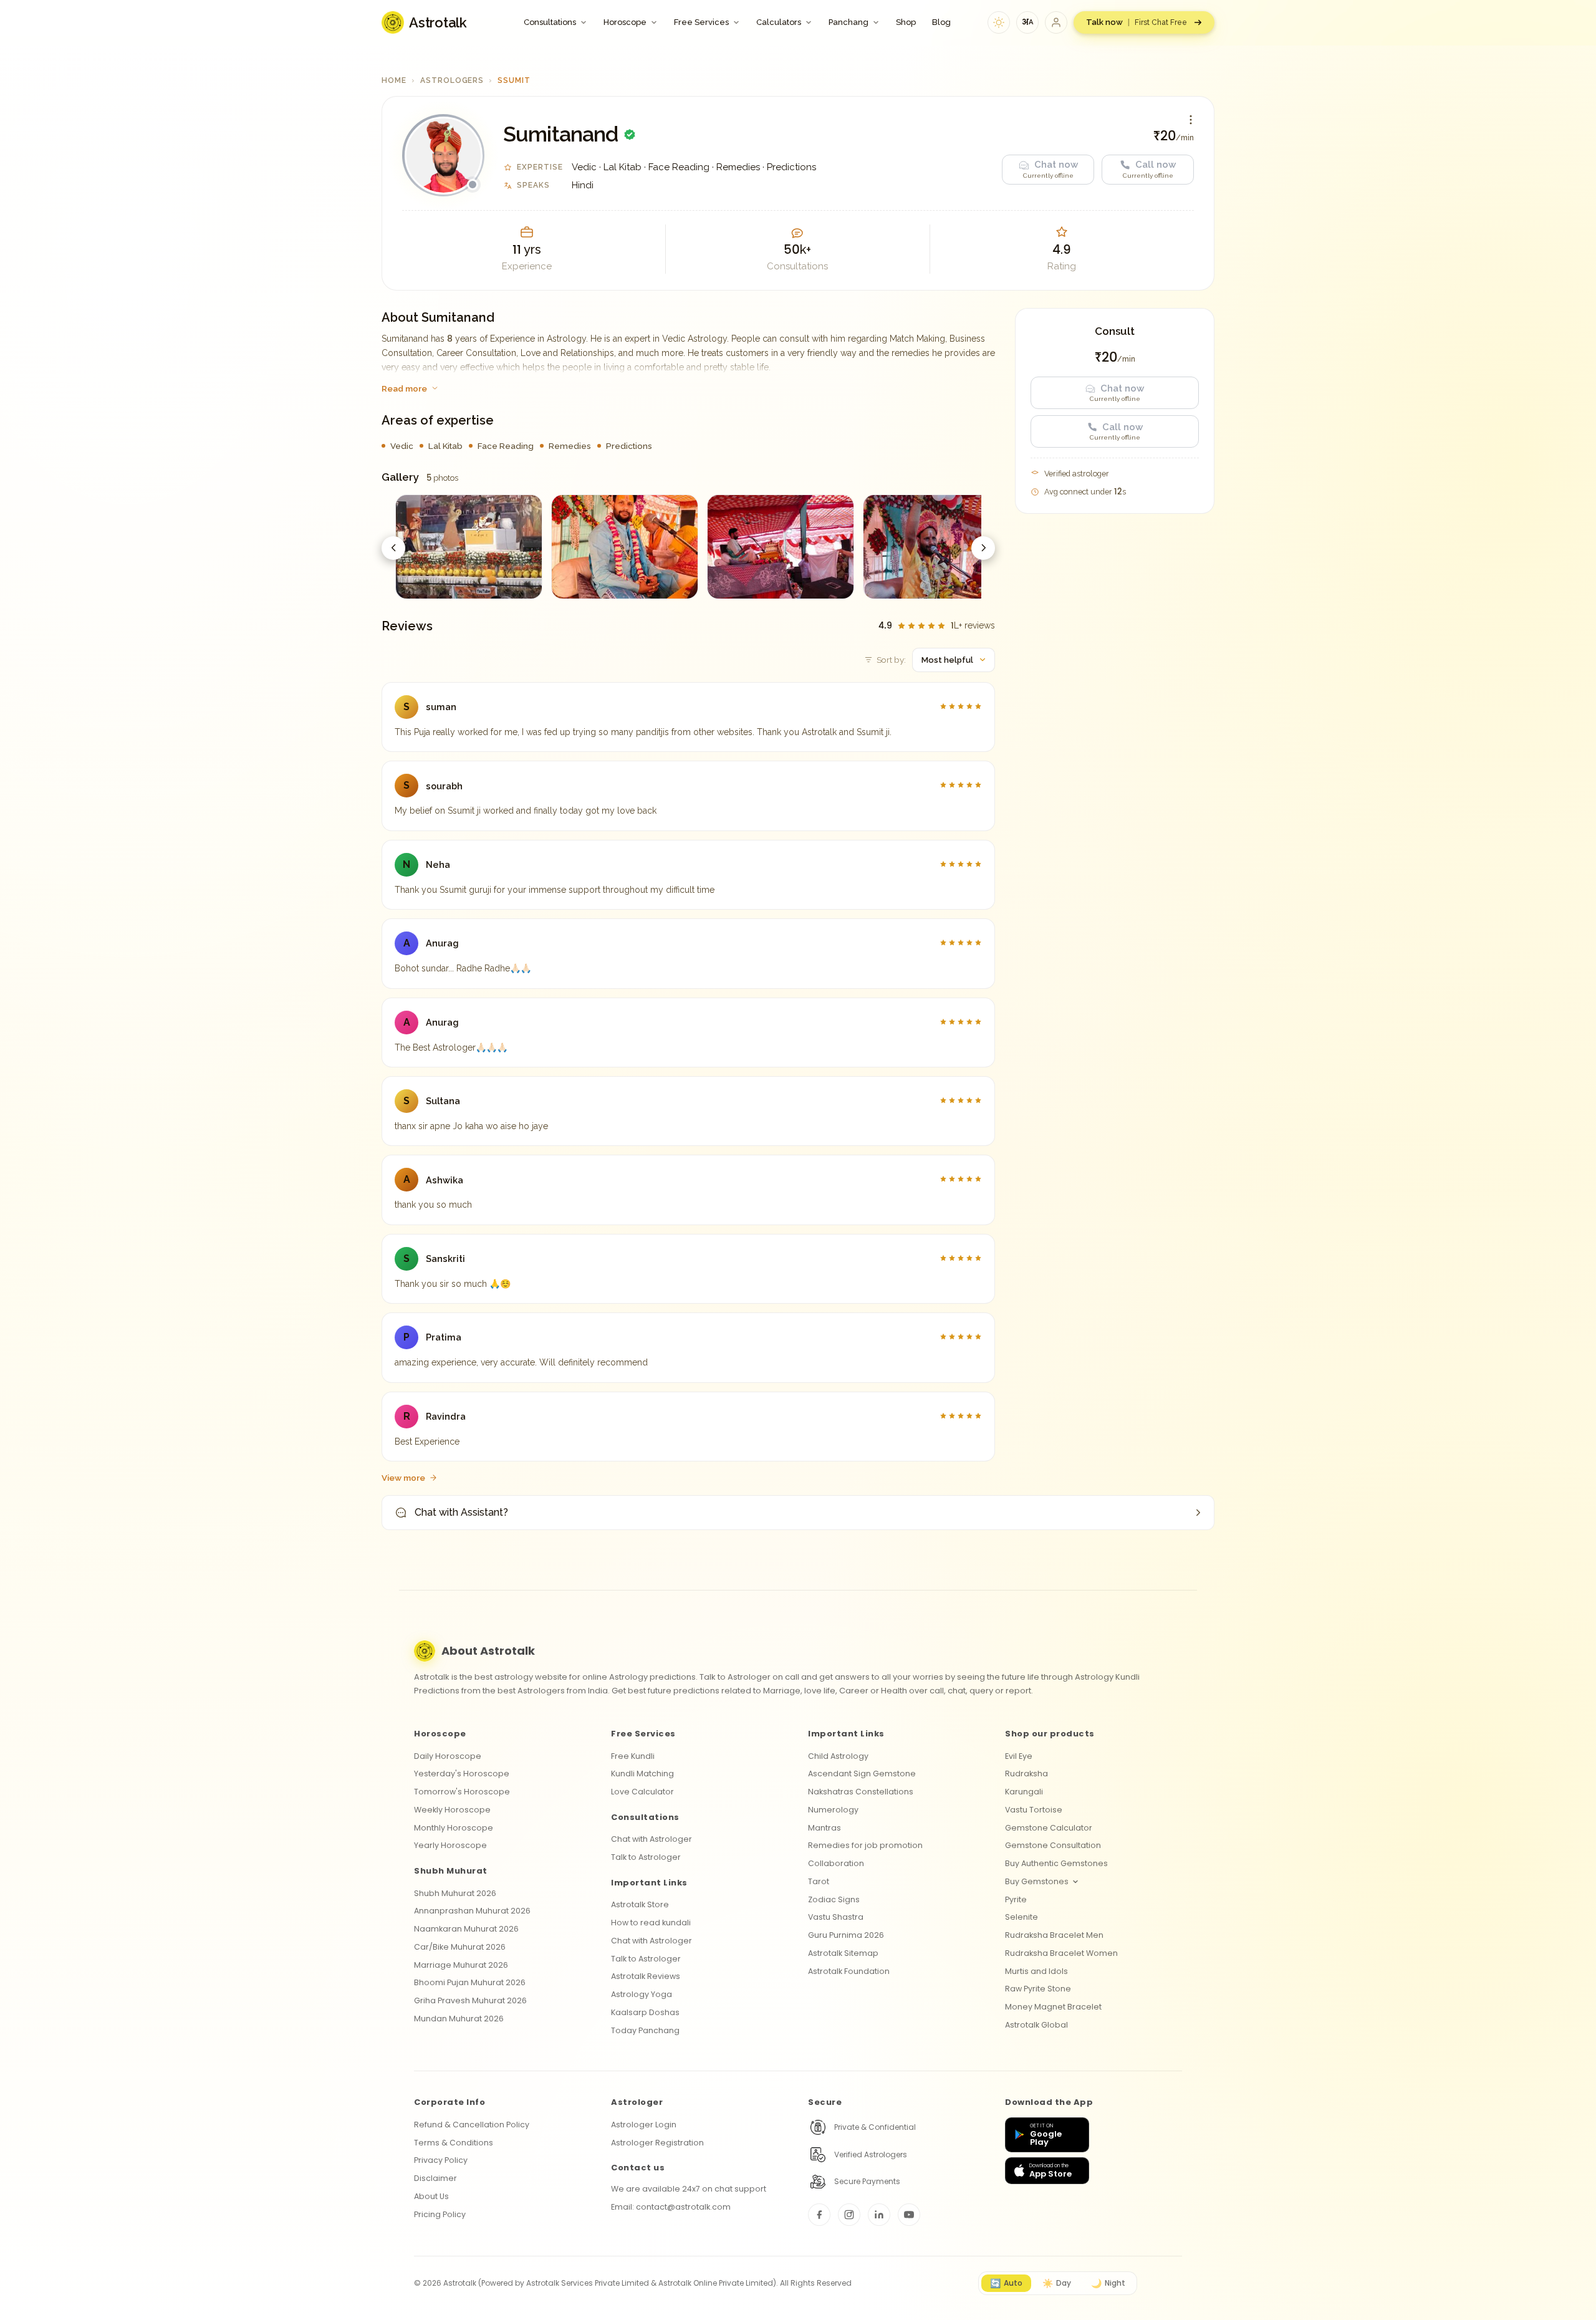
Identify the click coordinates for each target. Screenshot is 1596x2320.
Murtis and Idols (1036, 1971)
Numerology (833, 1810)
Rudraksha (1026, 1774)
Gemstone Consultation (1053, 1845)
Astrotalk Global (1036, 2025)
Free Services (701, 22)
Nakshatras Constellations (861, 1792)
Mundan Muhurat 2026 (459, 2019)
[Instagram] (849, 2215)
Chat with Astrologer (651, 1839)
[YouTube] (909, 2215)
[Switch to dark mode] (999, 22)
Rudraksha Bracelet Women (1061, 1953)
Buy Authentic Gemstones (1056, 1863)
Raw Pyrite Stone (1038, 1989)
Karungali (1024, 1792)
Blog (941, 22)
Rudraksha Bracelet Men (1054, 1935)
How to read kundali (651, 1923)
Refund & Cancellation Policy (472, 2125)
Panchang (848, 22)
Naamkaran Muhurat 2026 (466, 1929)
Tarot (819, 1881)
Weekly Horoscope (452, 1810)
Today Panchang (645, 2030)
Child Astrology (838, 1756)
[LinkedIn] (879, 2215)
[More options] (1191, 120)
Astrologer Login (644, 2125)
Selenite (1022, 1917)
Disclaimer (435, 2178)
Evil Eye (1019, 1756)
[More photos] (983, 548)
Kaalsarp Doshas (645, 2012)
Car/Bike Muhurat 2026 (460, 1947)
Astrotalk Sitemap (843, 1953)
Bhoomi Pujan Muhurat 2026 (470, 1982)
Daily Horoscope (448, 1756)
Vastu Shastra (836, 1917)
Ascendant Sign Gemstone (862, 1774)
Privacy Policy (441, 2160)
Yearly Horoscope (450, 1845)
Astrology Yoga (642, 1994)
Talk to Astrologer (646, 1857)
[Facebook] (819, 2215)
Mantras (824, 1828)
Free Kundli (633, 1756)
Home (394, 80)
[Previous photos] (393, 548)
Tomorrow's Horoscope (462, 1792)
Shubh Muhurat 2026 (455, 1893)
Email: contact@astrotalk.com (671, 2207)
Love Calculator (642, 1792)
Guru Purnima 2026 (846, 1935)
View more (403, 1478)
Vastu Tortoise (1034, 1810)
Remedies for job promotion (865, 1845)
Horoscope (625, 22)
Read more (404, 388)
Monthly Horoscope (454, 1828)
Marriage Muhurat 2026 (461, 1965)
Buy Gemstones (1037, 1881)
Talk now (1137, 22)
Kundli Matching (642, 1774)
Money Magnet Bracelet (1053, 2007)
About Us (431, 2196)
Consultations (550, 22)
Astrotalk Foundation (849, 1971)
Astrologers (452, 80)
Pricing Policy (440, 2214)
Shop (906, 22)
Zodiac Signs (834, 1899)
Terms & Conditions (454, 2143)
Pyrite (1016, 1899)
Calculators (779, 22)
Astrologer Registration (657, 2143)
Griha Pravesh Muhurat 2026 (470, 2000)
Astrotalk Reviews (646, 1976)
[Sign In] (1056, 22)
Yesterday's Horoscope (462, 1774)
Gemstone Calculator (1049, 1828)
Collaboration (836, 1863)
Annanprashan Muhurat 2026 (472, 1911)
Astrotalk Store (640, 1904)
